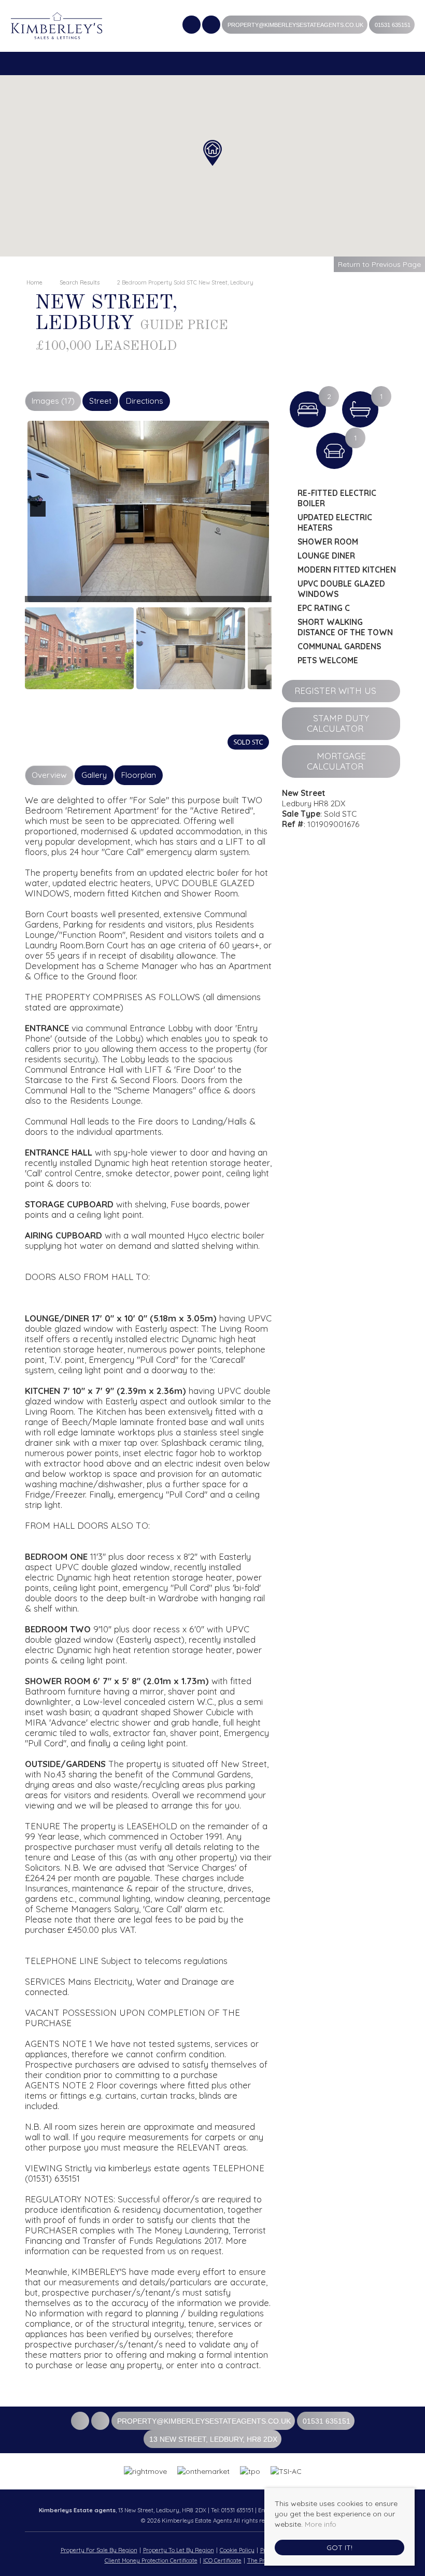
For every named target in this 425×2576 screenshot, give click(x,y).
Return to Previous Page (379, 264)
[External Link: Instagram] (212, 26)
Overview (49, 775)
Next (261, 516)
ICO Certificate (222, 2560)
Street (100, 401)
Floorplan (139, 775)
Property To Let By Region (179, 2550)
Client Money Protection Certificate (151, 2560)
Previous (40, 516)
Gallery (94, 775)
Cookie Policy (237, 2550)
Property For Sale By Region (99, 2550)
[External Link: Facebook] (192, 26)
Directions (145, 401)
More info (321, 2524)
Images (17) (53, 401)
